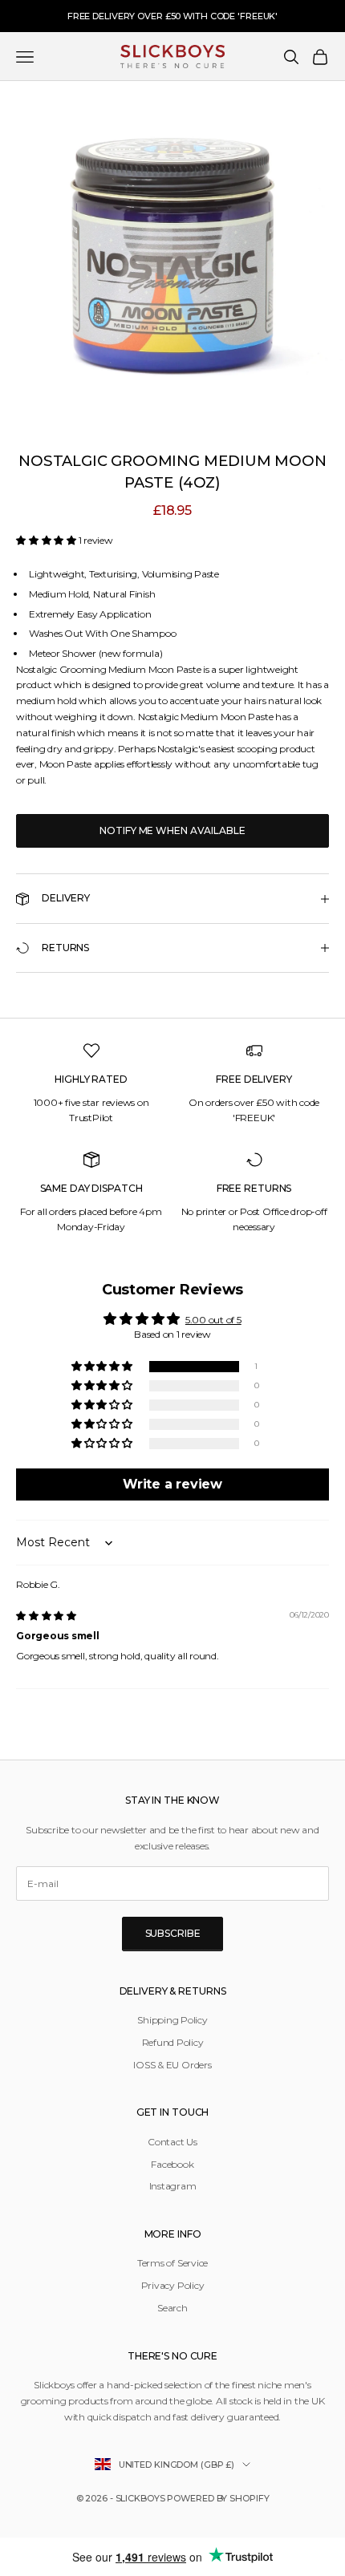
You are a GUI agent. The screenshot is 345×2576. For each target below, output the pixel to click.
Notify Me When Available (172, 830)
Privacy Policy (173, 2285)
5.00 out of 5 (213, 1320)
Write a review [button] (172, 1484)
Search (172, 2308)
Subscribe (173, 1933)
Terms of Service (172, 2263)
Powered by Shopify (218, 2498)
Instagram (173, 2186)
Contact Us (172, 2142)
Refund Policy (173, 2042)
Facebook (172, 2164)
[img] (46, 1616)
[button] (47, 540)
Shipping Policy (172, 2020)
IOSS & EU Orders (172, 2065)
